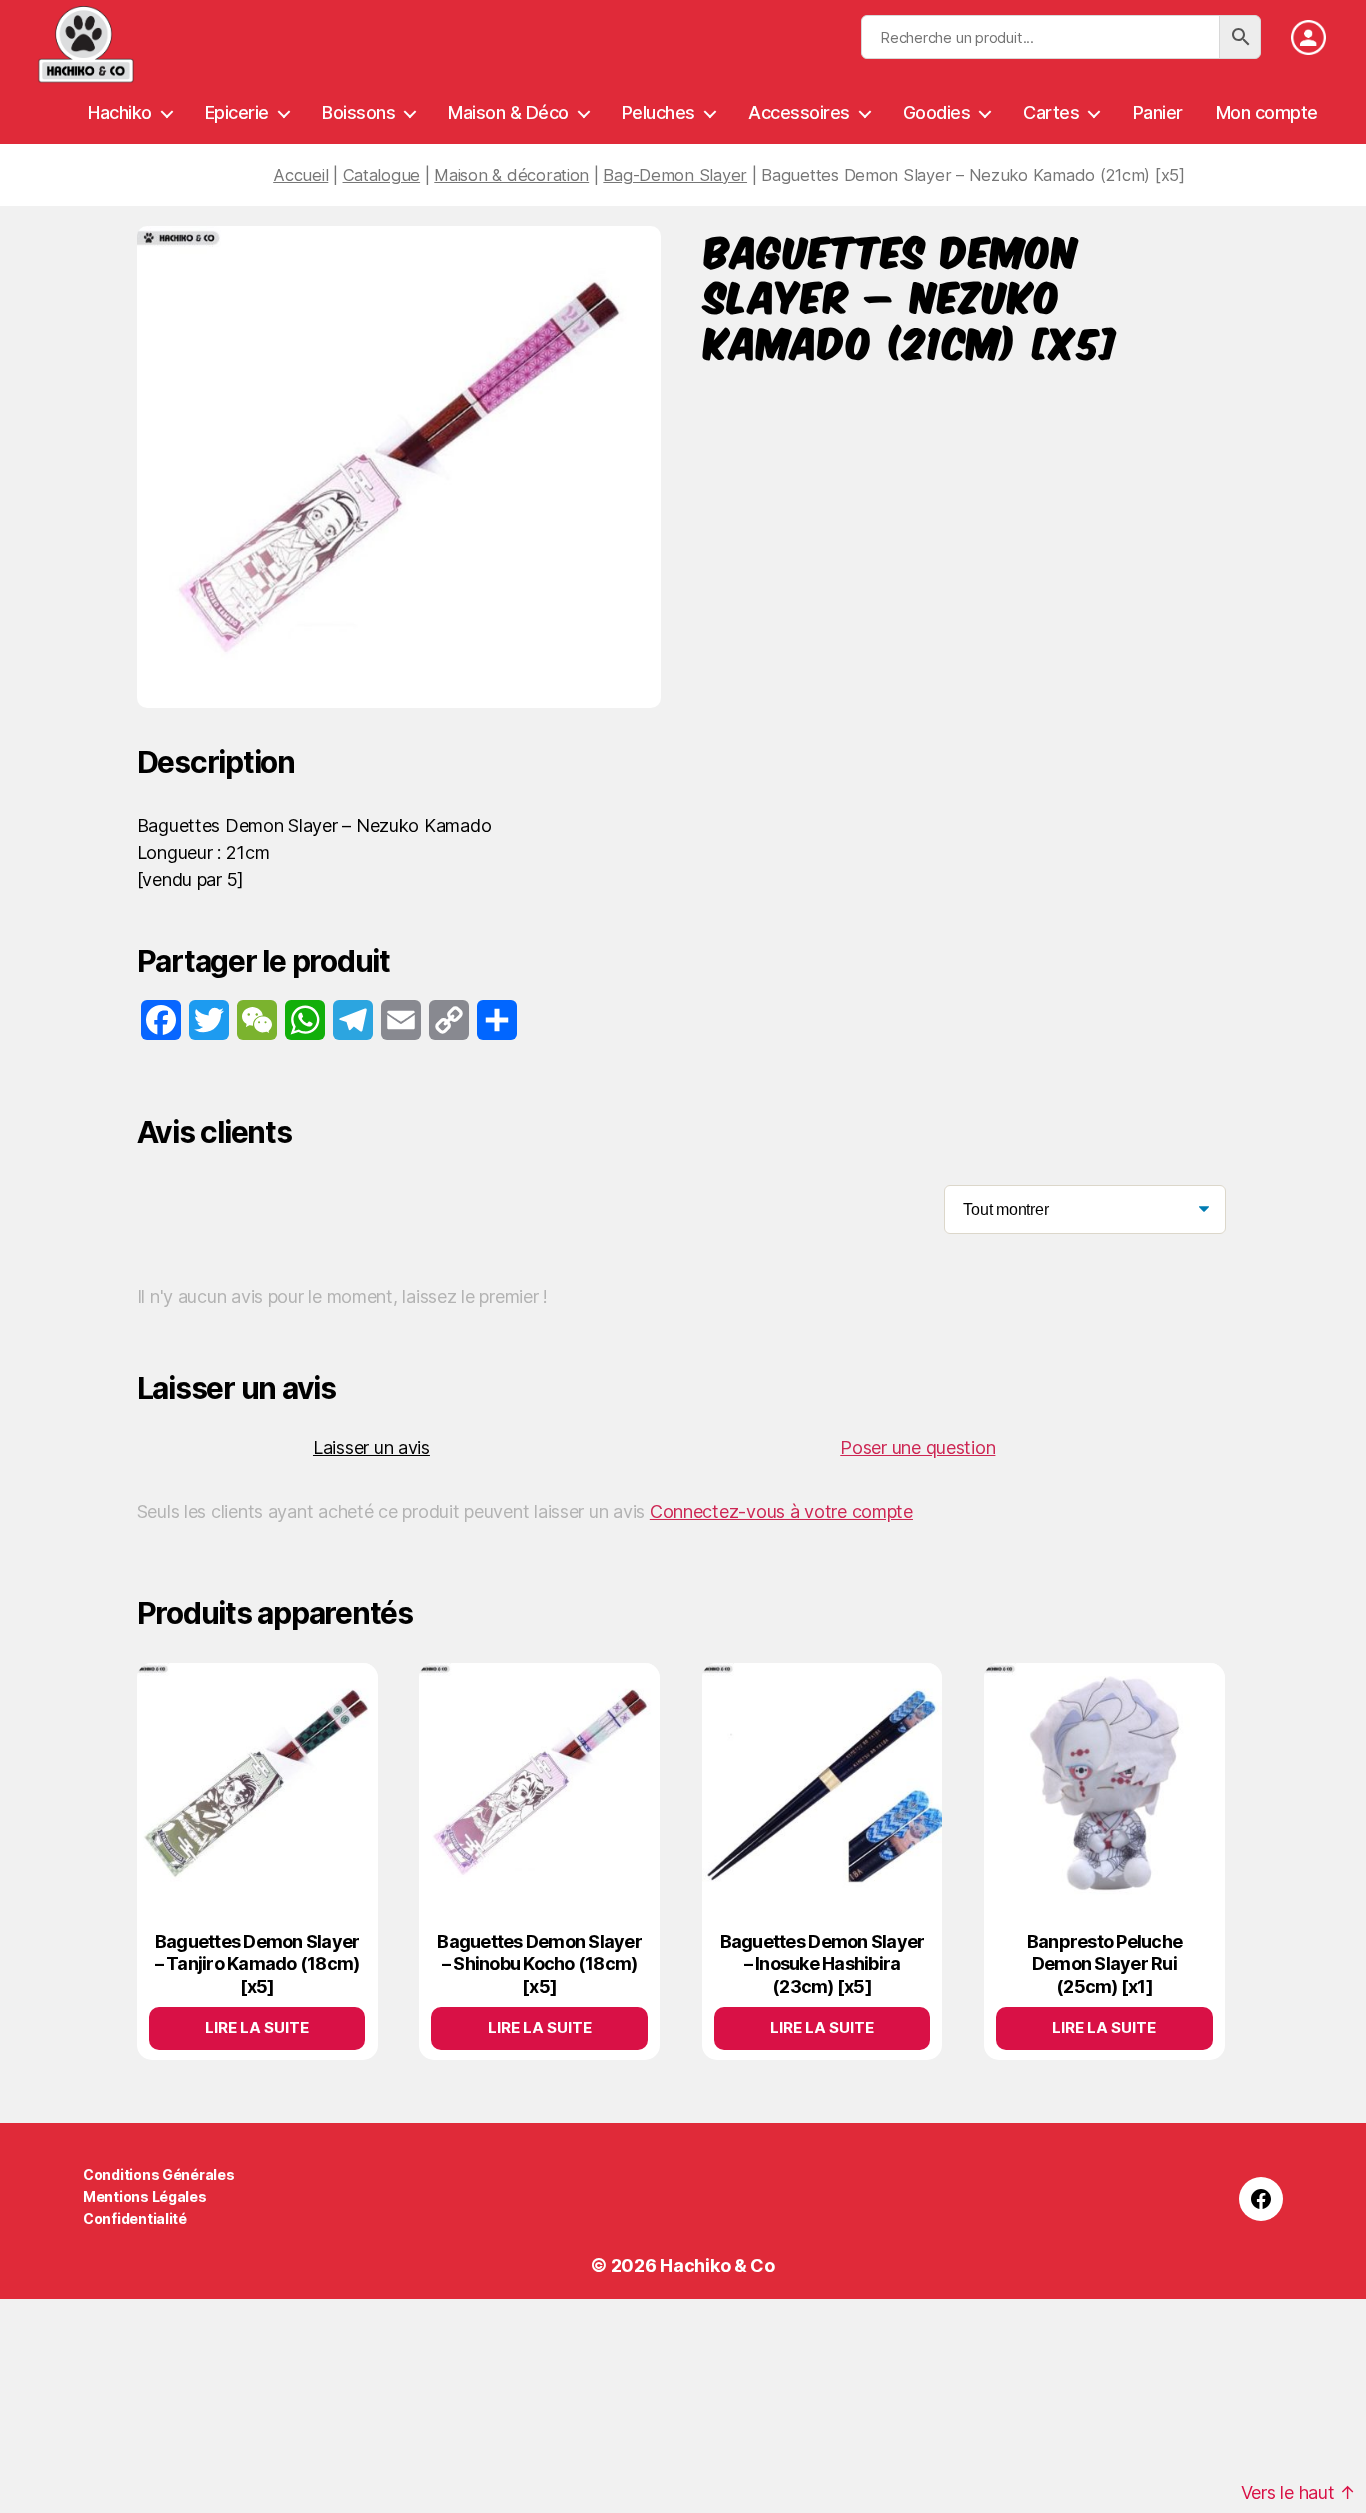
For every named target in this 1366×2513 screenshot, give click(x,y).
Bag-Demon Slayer (675, 175)
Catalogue (382, 175)
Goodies (937, 112)
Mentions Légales (145, 2196)
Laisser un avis (371, 1447)
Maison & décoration (511, 175)
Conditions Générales (159, 2174)
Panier (1158, 112)
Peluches (658, 112)
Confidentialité (135, 2218)
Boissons (358, 112)
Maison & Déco (508, 112)
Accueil (300, 175)
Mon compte (1267, 112)
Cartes (1051, 112)
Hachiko (120, 112)
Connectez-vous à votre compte (781, 1511)
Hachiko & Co (717, 2265)
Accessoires (799, 112)
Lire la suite (257, 2027)
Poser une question (917, 1447)
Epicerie (237, 112)
